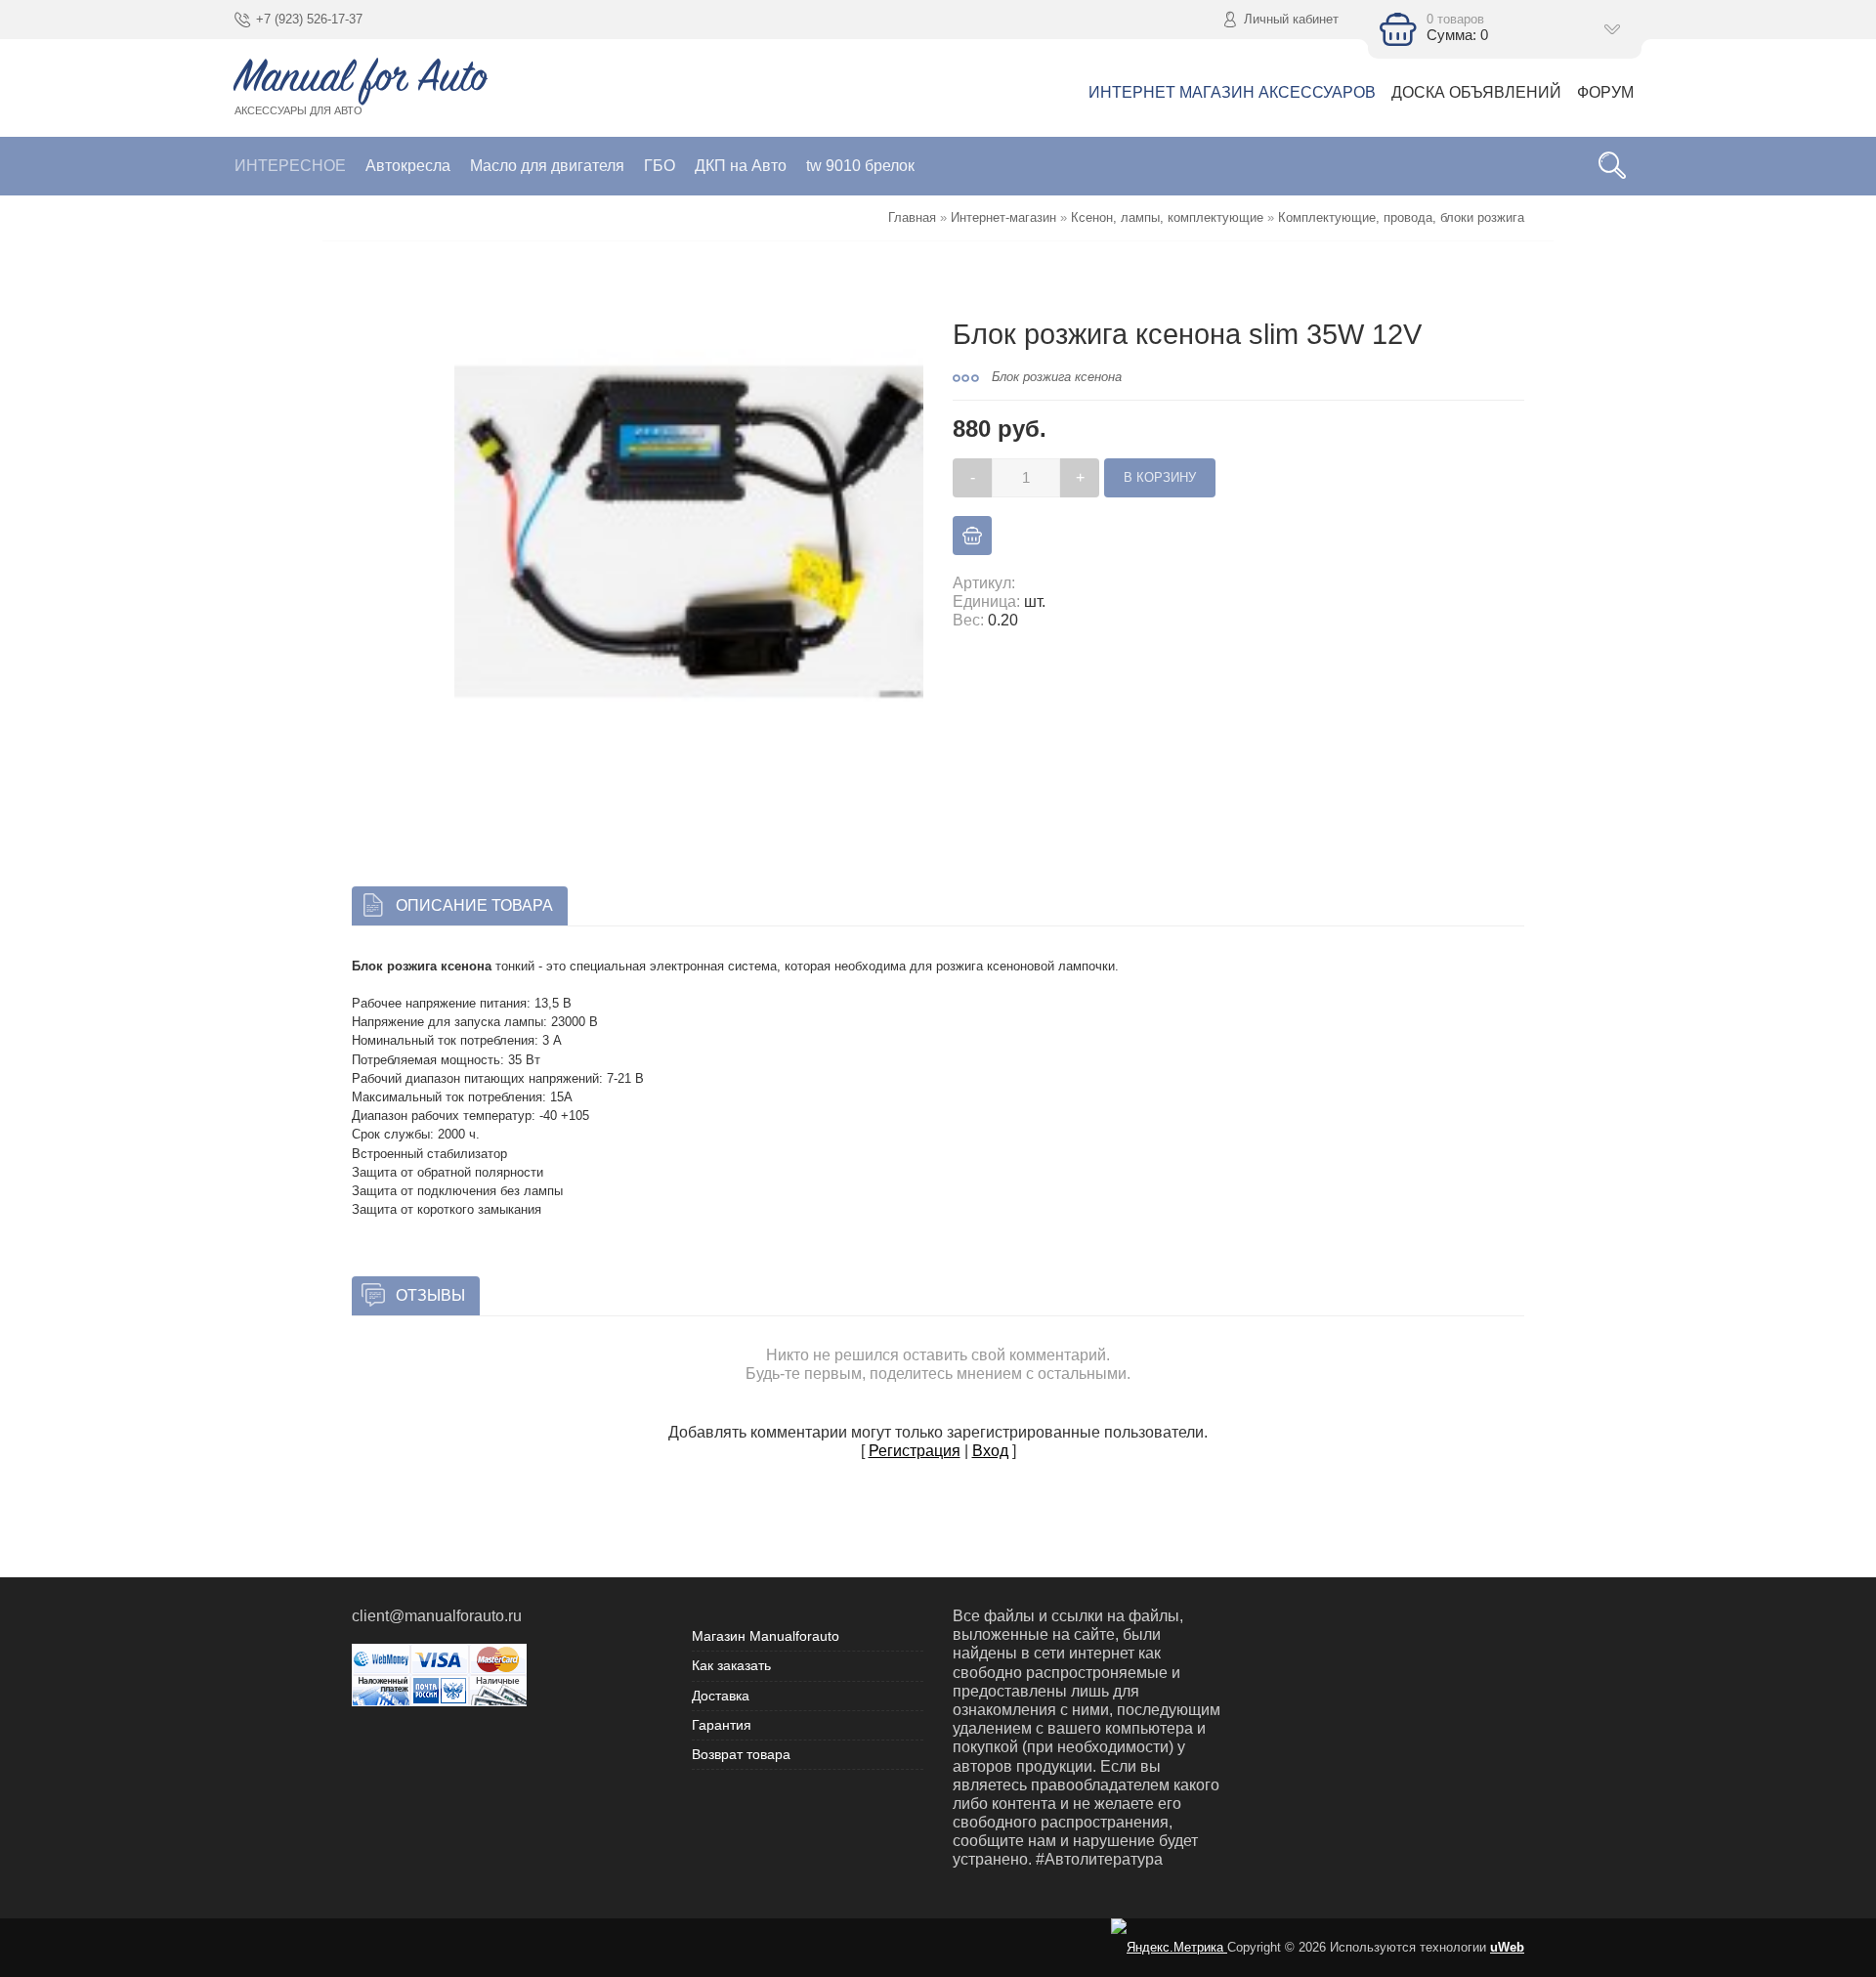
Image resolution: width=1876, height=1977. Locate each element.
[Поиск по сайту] (1612, 166)
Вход (990, 1451)
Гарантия (722, 1725)
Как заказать (731, 1665)
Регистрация (915, 1451)
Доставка (721, 1696)
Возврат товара (741, 1754)
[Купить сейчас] (972, 536)
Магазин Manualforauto (766, 1636)
